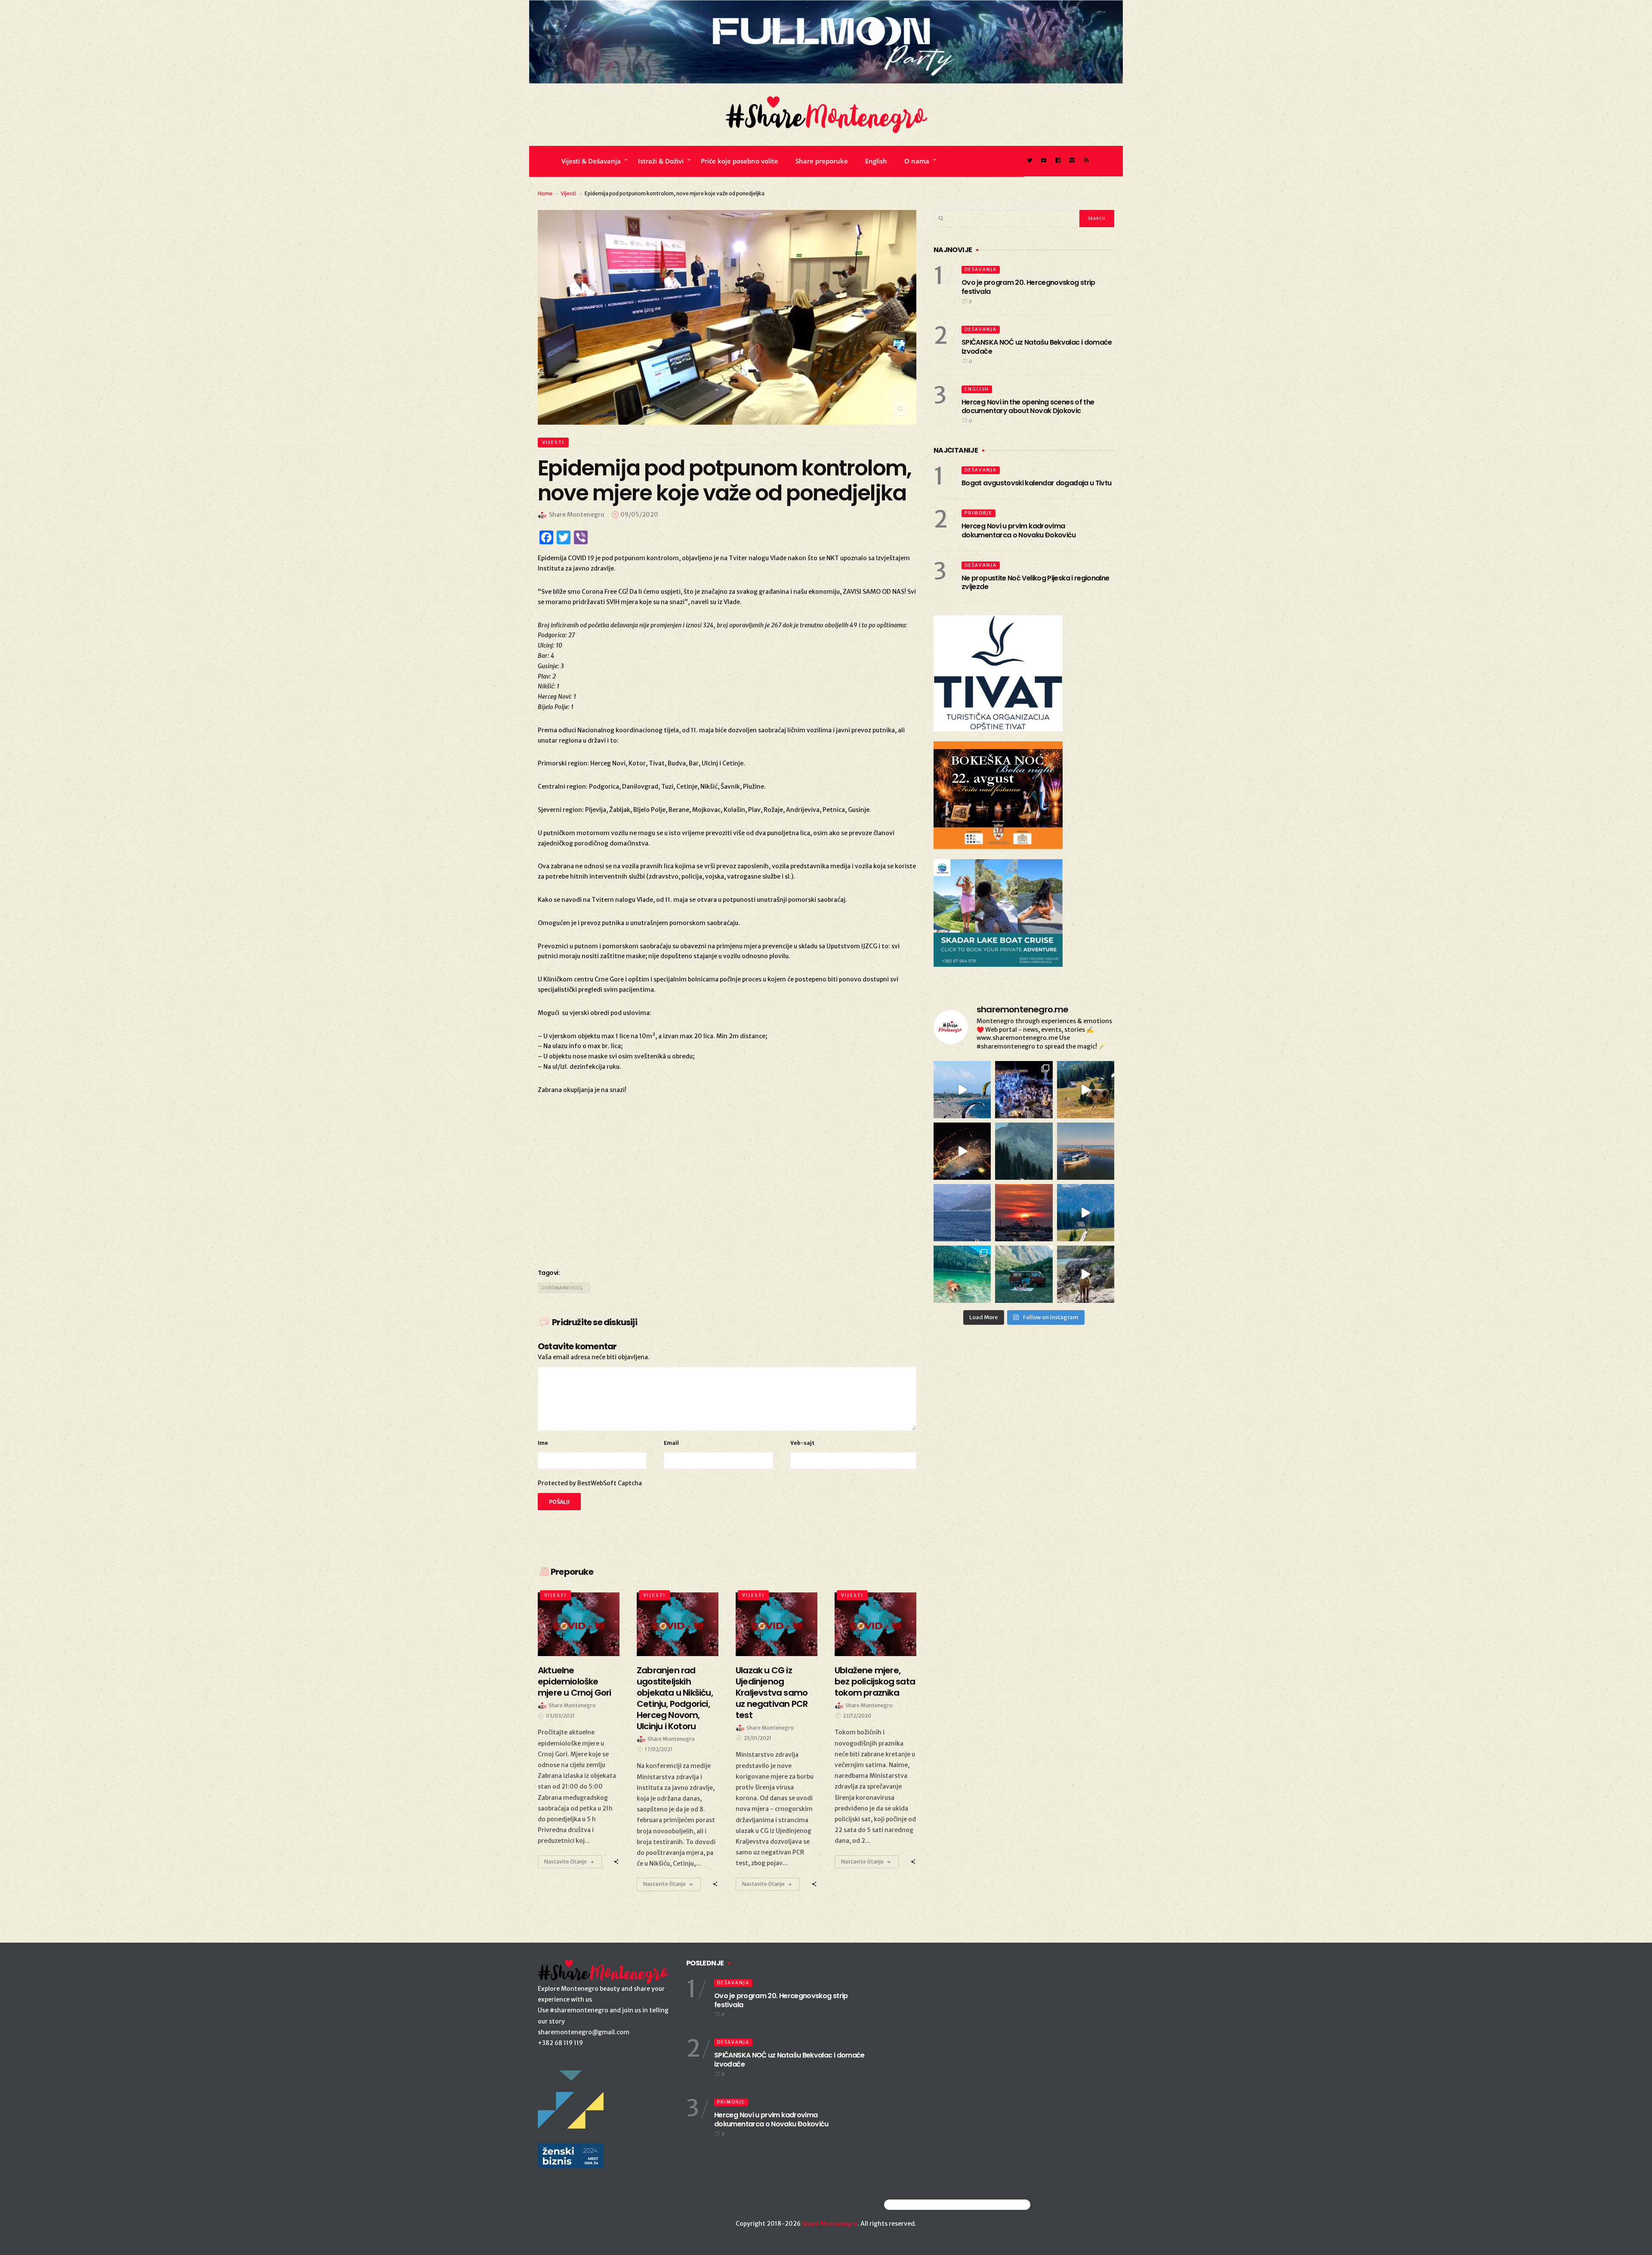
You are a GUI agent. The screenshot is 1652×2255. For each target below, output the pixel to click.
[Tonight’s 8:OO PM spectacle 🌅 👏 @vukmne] (1024, 1213)
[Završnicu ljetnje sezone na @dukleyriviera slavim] (1024, 1090)
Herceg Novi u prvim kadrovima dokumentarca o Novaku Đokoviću (1019, 531)
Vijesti (568, 193)
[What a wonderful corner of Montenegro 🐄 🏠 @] (1086, 1090)
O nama (917, 161)
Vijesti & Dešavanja (591, 161)
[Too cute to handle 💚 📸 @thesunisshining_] (1086, 1274)
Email (671, 1443)
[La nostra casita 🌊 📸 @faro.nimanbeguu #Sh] (962, 1090)
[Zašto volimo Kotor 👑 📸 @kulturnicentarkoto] (962, 1151)
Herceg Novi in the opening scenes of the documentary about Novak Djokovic (1028, 407)
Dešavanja (981, 270)
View (574, 1624)
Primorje (979, 513)
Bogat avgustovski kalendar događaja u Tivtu (1036, 483)
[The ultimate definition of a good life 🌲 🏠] (1086, 1213)
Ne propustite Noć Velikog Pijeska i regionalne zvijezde (1036, 583)
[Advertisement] (727, 1191)
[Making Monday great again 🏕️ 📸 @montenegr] (1024, 1274)
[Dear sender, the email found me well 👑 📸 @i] (962, 1213)
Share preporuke (822, 161)
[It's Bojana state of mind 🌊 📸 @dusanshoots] (1086, 1151)
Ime (543, 1443)
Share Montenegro (830, 2224)
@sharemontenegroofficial (922, 2204)
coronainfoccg (562, 1288)
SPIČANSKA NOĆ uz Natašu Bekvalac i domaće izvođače (1037, 347)
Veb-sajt (802, 1443)
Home (545, 193)
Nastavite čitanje (566, 1862)
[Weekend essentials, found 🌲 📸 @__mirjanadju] (1024, 1151)
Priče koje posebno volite (740, 161)
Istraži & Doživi (661, 161)
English (876, 161)
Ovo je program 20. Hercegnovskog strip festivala (1028, 287)
